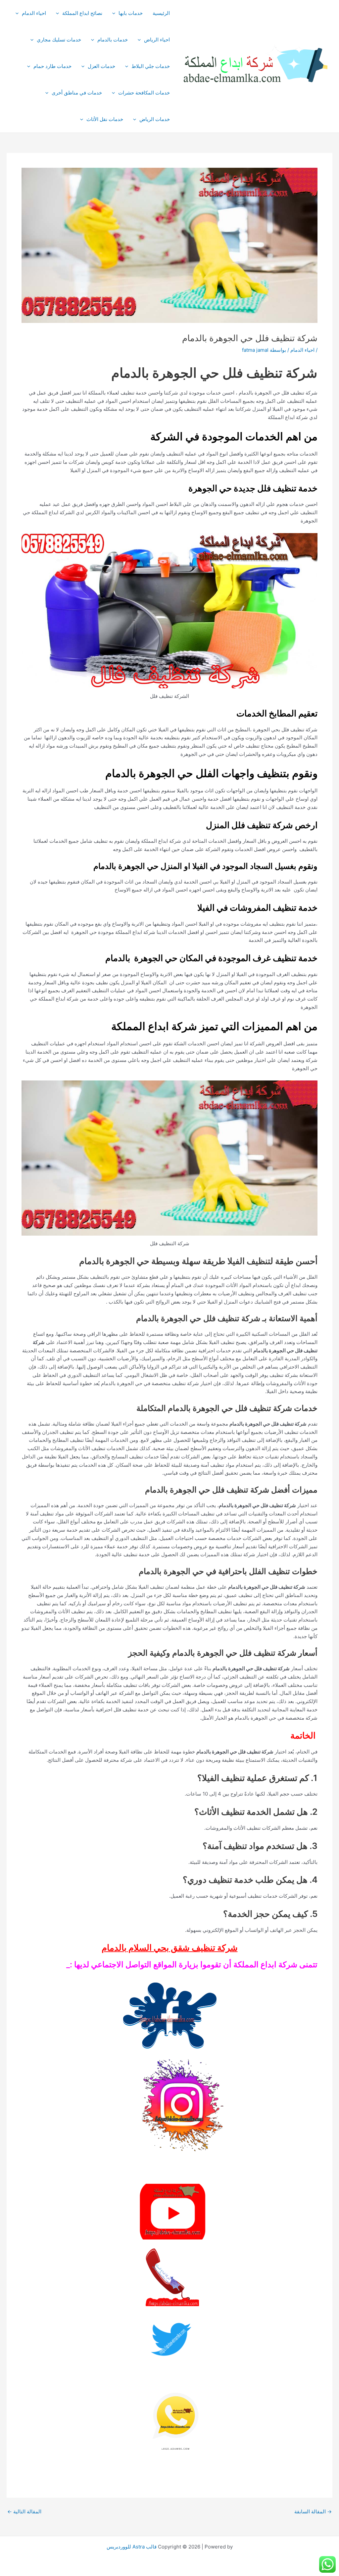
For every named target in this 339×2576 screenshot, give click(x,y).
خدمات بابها (131, 13)
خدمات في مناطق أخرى (77, 93)
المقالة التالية (24, 2512)
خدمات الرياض (155, 119)
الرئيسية (161, 13)
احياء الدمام (34, 13)
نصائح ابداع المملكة (82, 13)
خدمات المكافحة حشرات (144, 93)
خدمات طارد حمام (52, 66)
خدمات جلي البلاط (151, 66)
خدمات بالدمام (113, 40)
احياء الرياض (157, 40)
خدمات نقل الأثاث (105, 119)
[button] (115, 13)
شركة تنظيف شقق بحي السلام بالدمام (170, 1948)
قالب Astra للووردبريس (132, 2547)
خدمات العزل (101, 66)
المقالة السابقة (313, 2512)
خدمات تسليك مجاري (59, 40)
